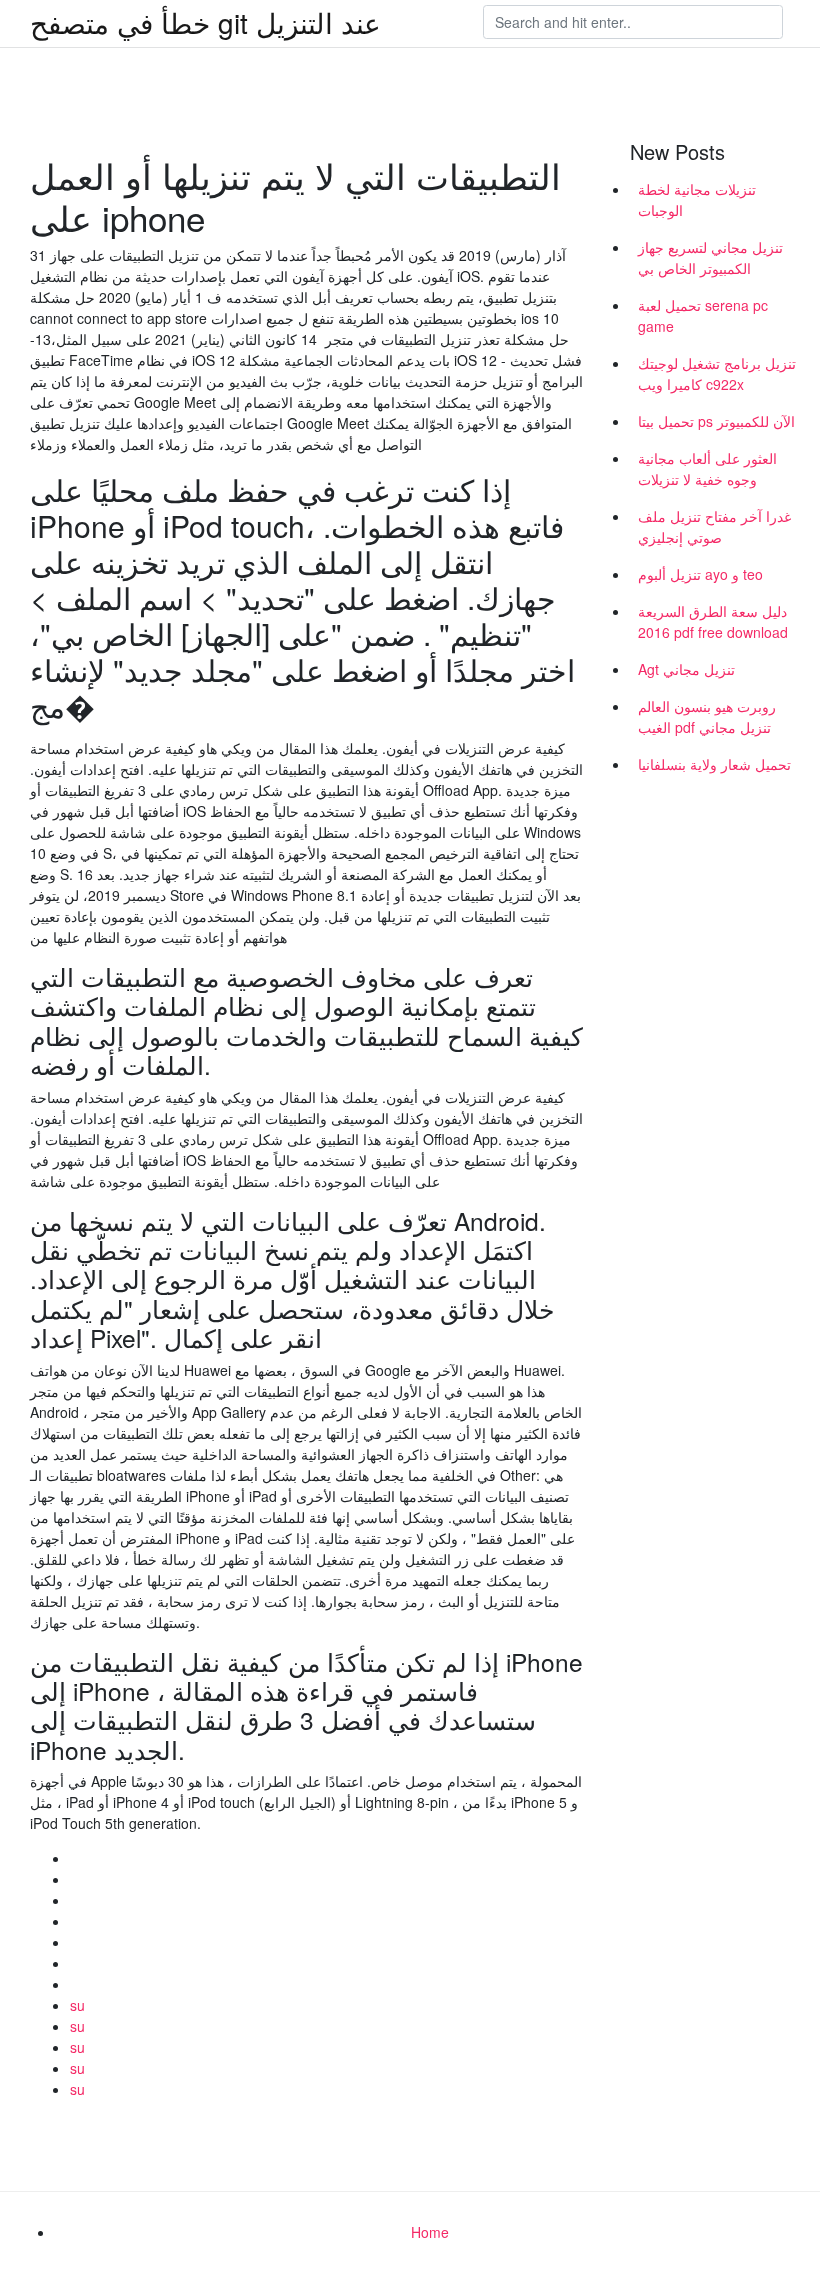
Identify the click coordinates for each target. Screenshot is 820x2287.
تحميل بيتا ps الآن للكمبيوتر (716, 421)
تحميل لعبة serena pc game (703, 315)
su (77, 2005)
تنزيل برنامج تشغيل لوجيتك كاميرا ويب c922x (717, 373)
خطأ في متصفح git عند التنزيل (205, 22)
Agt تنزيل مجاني (686, 669)
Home (430, 2232)
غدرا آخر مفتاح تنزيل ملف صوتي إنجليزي (714, 526)
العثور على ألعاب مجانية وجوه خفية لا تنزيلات (707, 468)
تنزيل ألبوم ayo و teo (700, 574)
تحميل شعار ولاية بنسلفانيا (714, 764)
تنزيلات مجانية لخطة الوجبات (697, 199)
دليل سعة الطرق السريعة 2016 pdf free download (713, 621)
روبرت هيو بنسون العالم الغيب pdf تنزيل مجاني (707, 716)
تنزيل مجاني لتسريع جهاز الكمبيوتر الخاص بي (710, 257)
